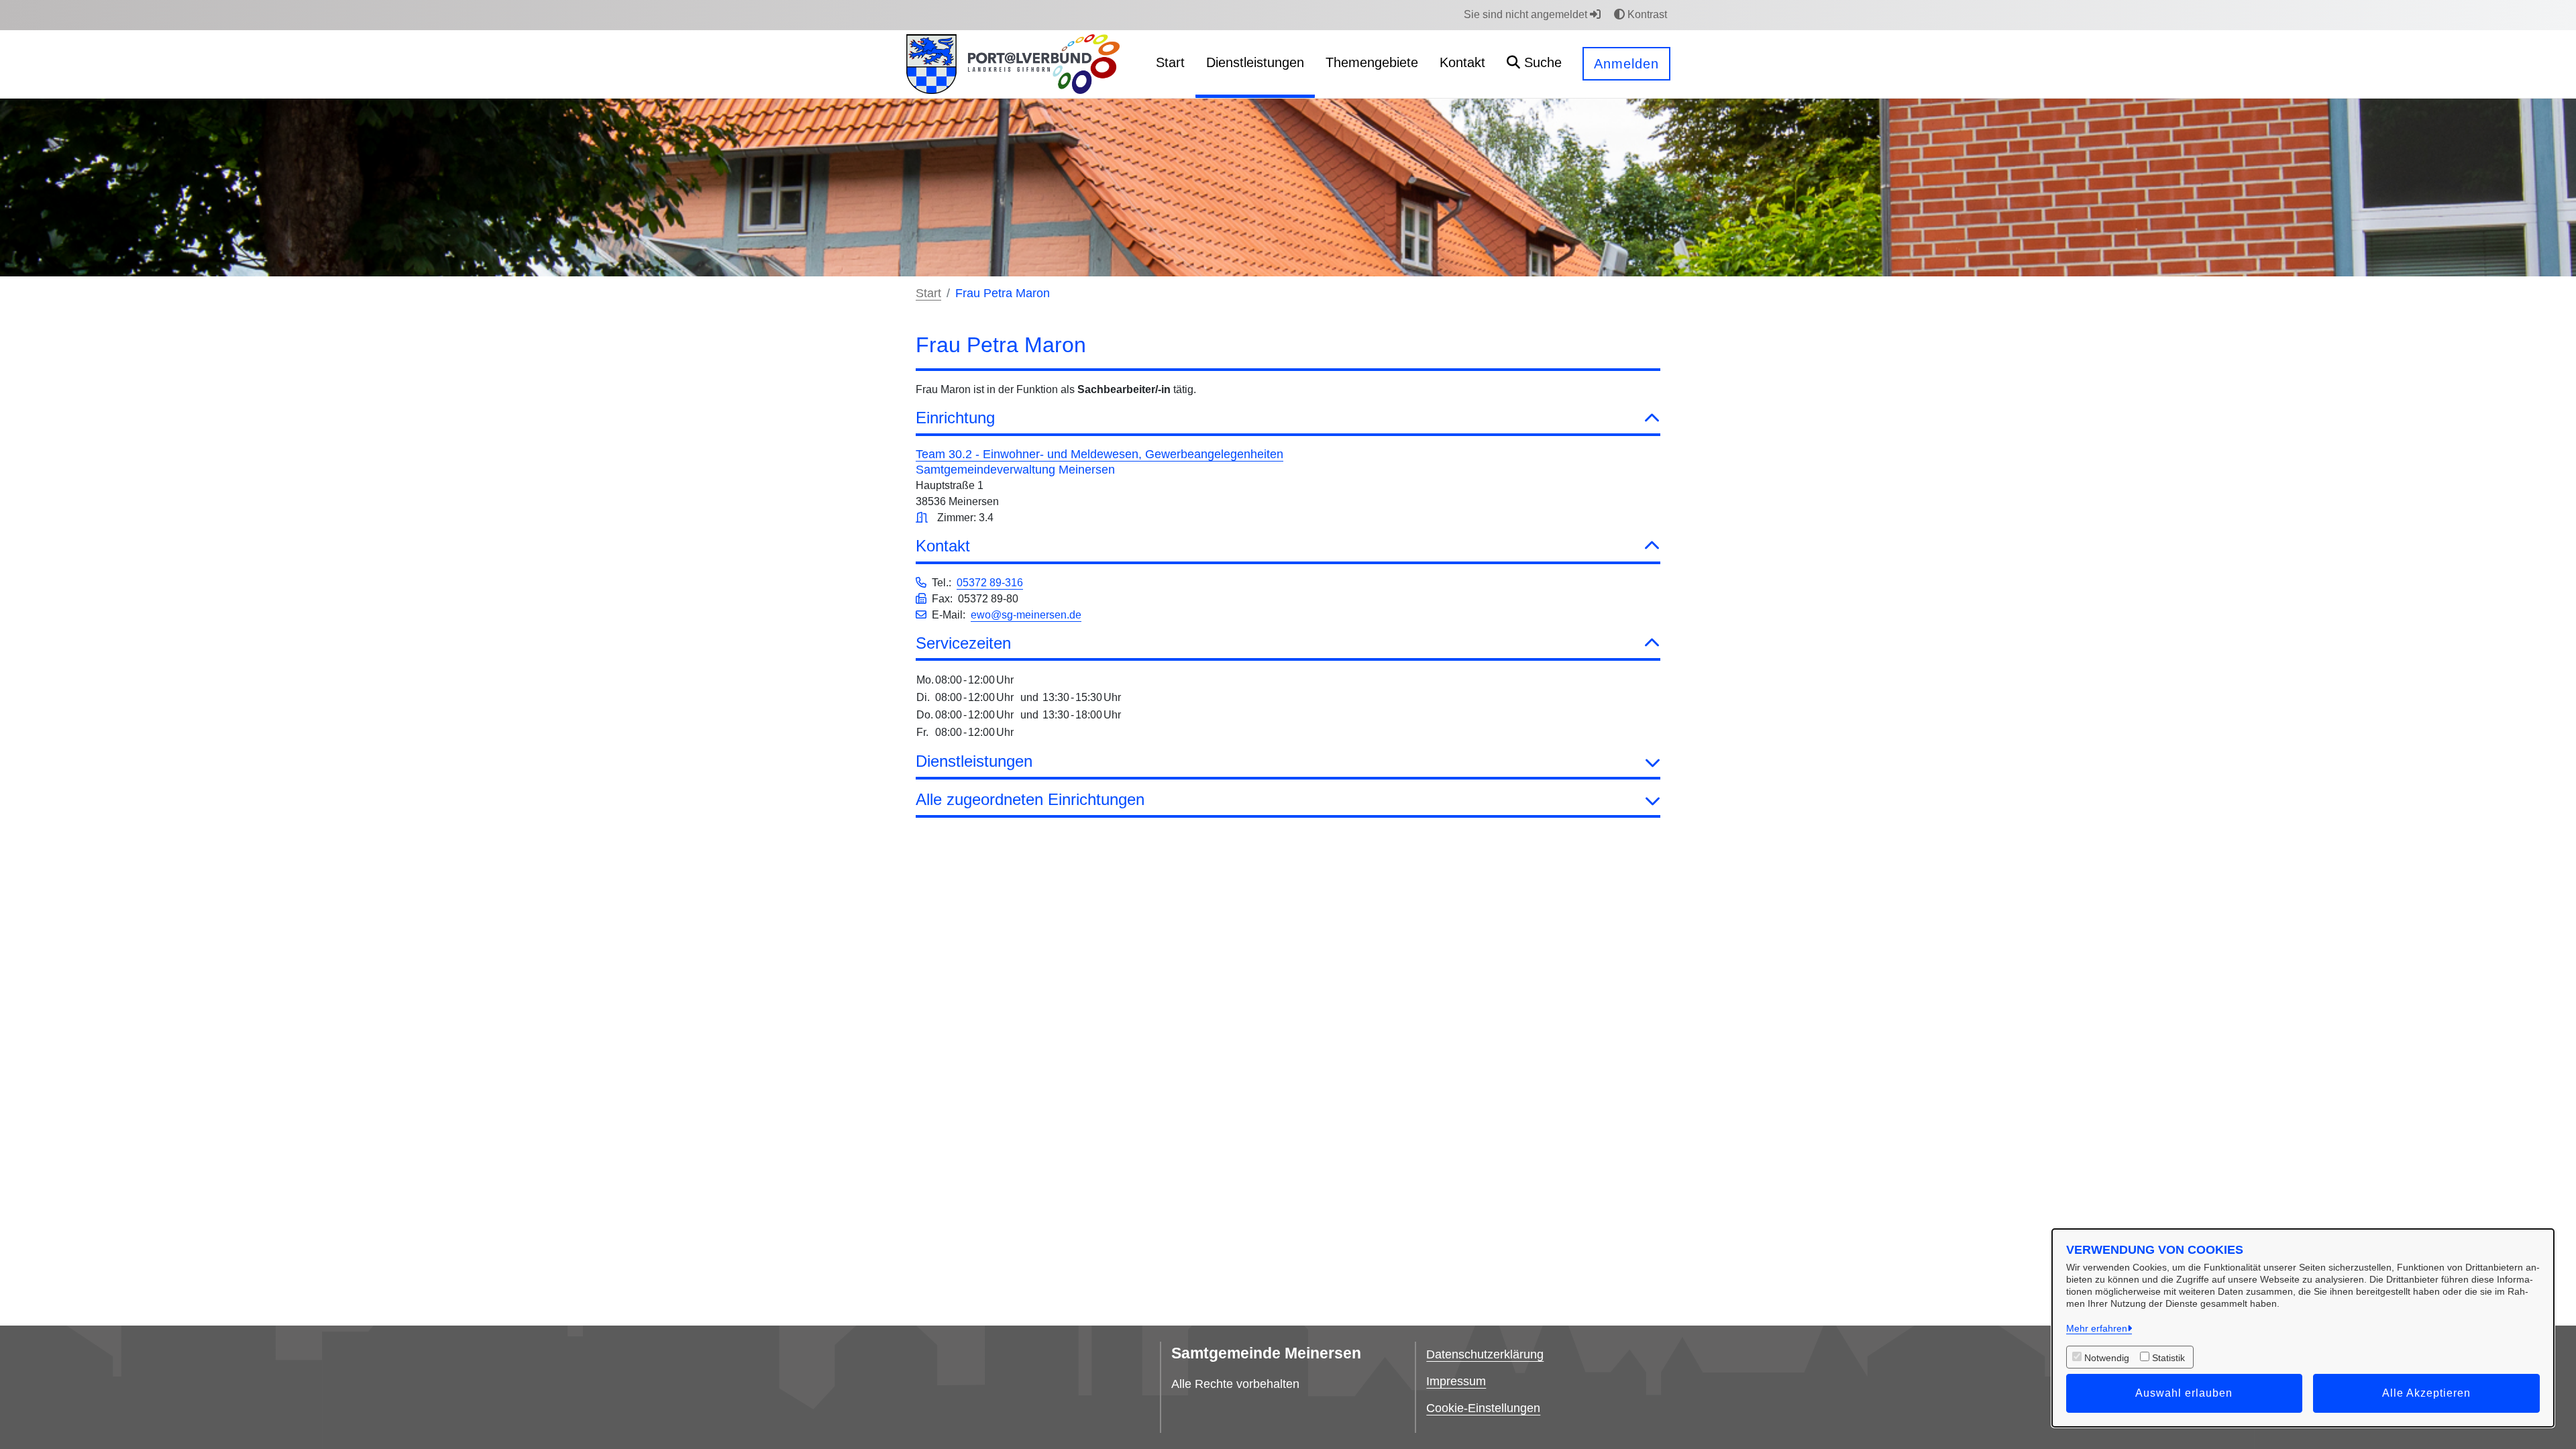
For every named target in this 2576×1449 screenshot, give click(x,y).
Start (928, 293)
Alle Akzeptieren (2426, 1393)
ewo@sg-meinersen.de (1026, 615)
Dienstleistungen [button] (974, 761)
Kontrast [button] (1646, 14)
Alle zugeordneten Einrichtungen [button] (1030, 799)
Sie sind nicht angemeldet (1527, 14)
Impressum (1456, 1381)
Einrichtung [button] (955, 418)
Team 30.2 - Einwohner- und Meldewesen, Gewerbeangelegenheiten (1099, 454)
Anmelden (1626, 64)
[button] (1534, 64)
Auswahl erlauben (2184, 1393)
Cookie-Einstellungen (1483, 1408)
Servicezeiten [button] (963, 643)
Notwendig (2107, 1358)
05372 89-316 (990, 583)
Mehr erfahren (2097, 1328)
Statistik (2168, 1358)
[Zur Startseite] (931, 64)
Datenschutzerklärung (1485, 1354)
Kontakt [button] (943, 546)
